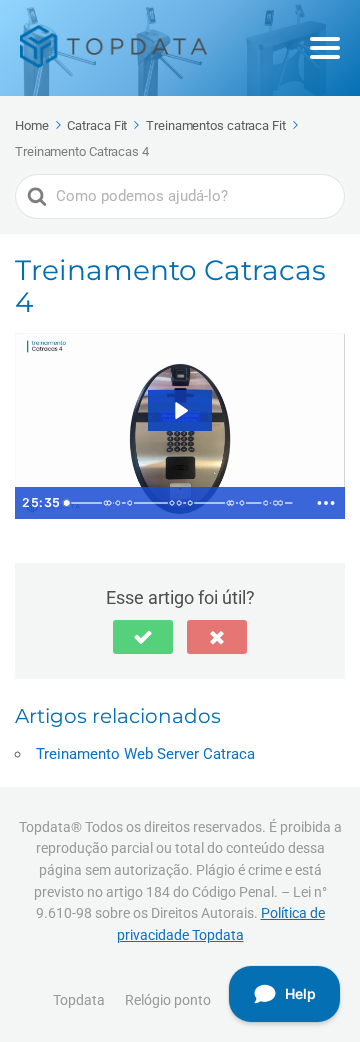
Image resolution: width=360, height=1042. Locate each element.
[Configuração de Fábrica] (270, 503)
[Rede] (193, 503)
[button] (143, 637)
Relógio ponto (168, 1000)
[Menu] (325, 48)
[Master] (109, 503)
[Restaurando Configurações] (285, 503)
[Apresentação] (66, 503)
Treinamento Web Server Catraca (145, 754)
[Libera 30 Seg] (118, 503)
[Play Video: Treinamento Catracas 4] (180, 410)
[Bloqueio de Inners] (235, 503)
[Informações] (181, 503)
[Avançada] (246, 503)
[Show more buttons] (326, 503)
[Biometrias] (131, 503)
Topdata (79, 1000)
